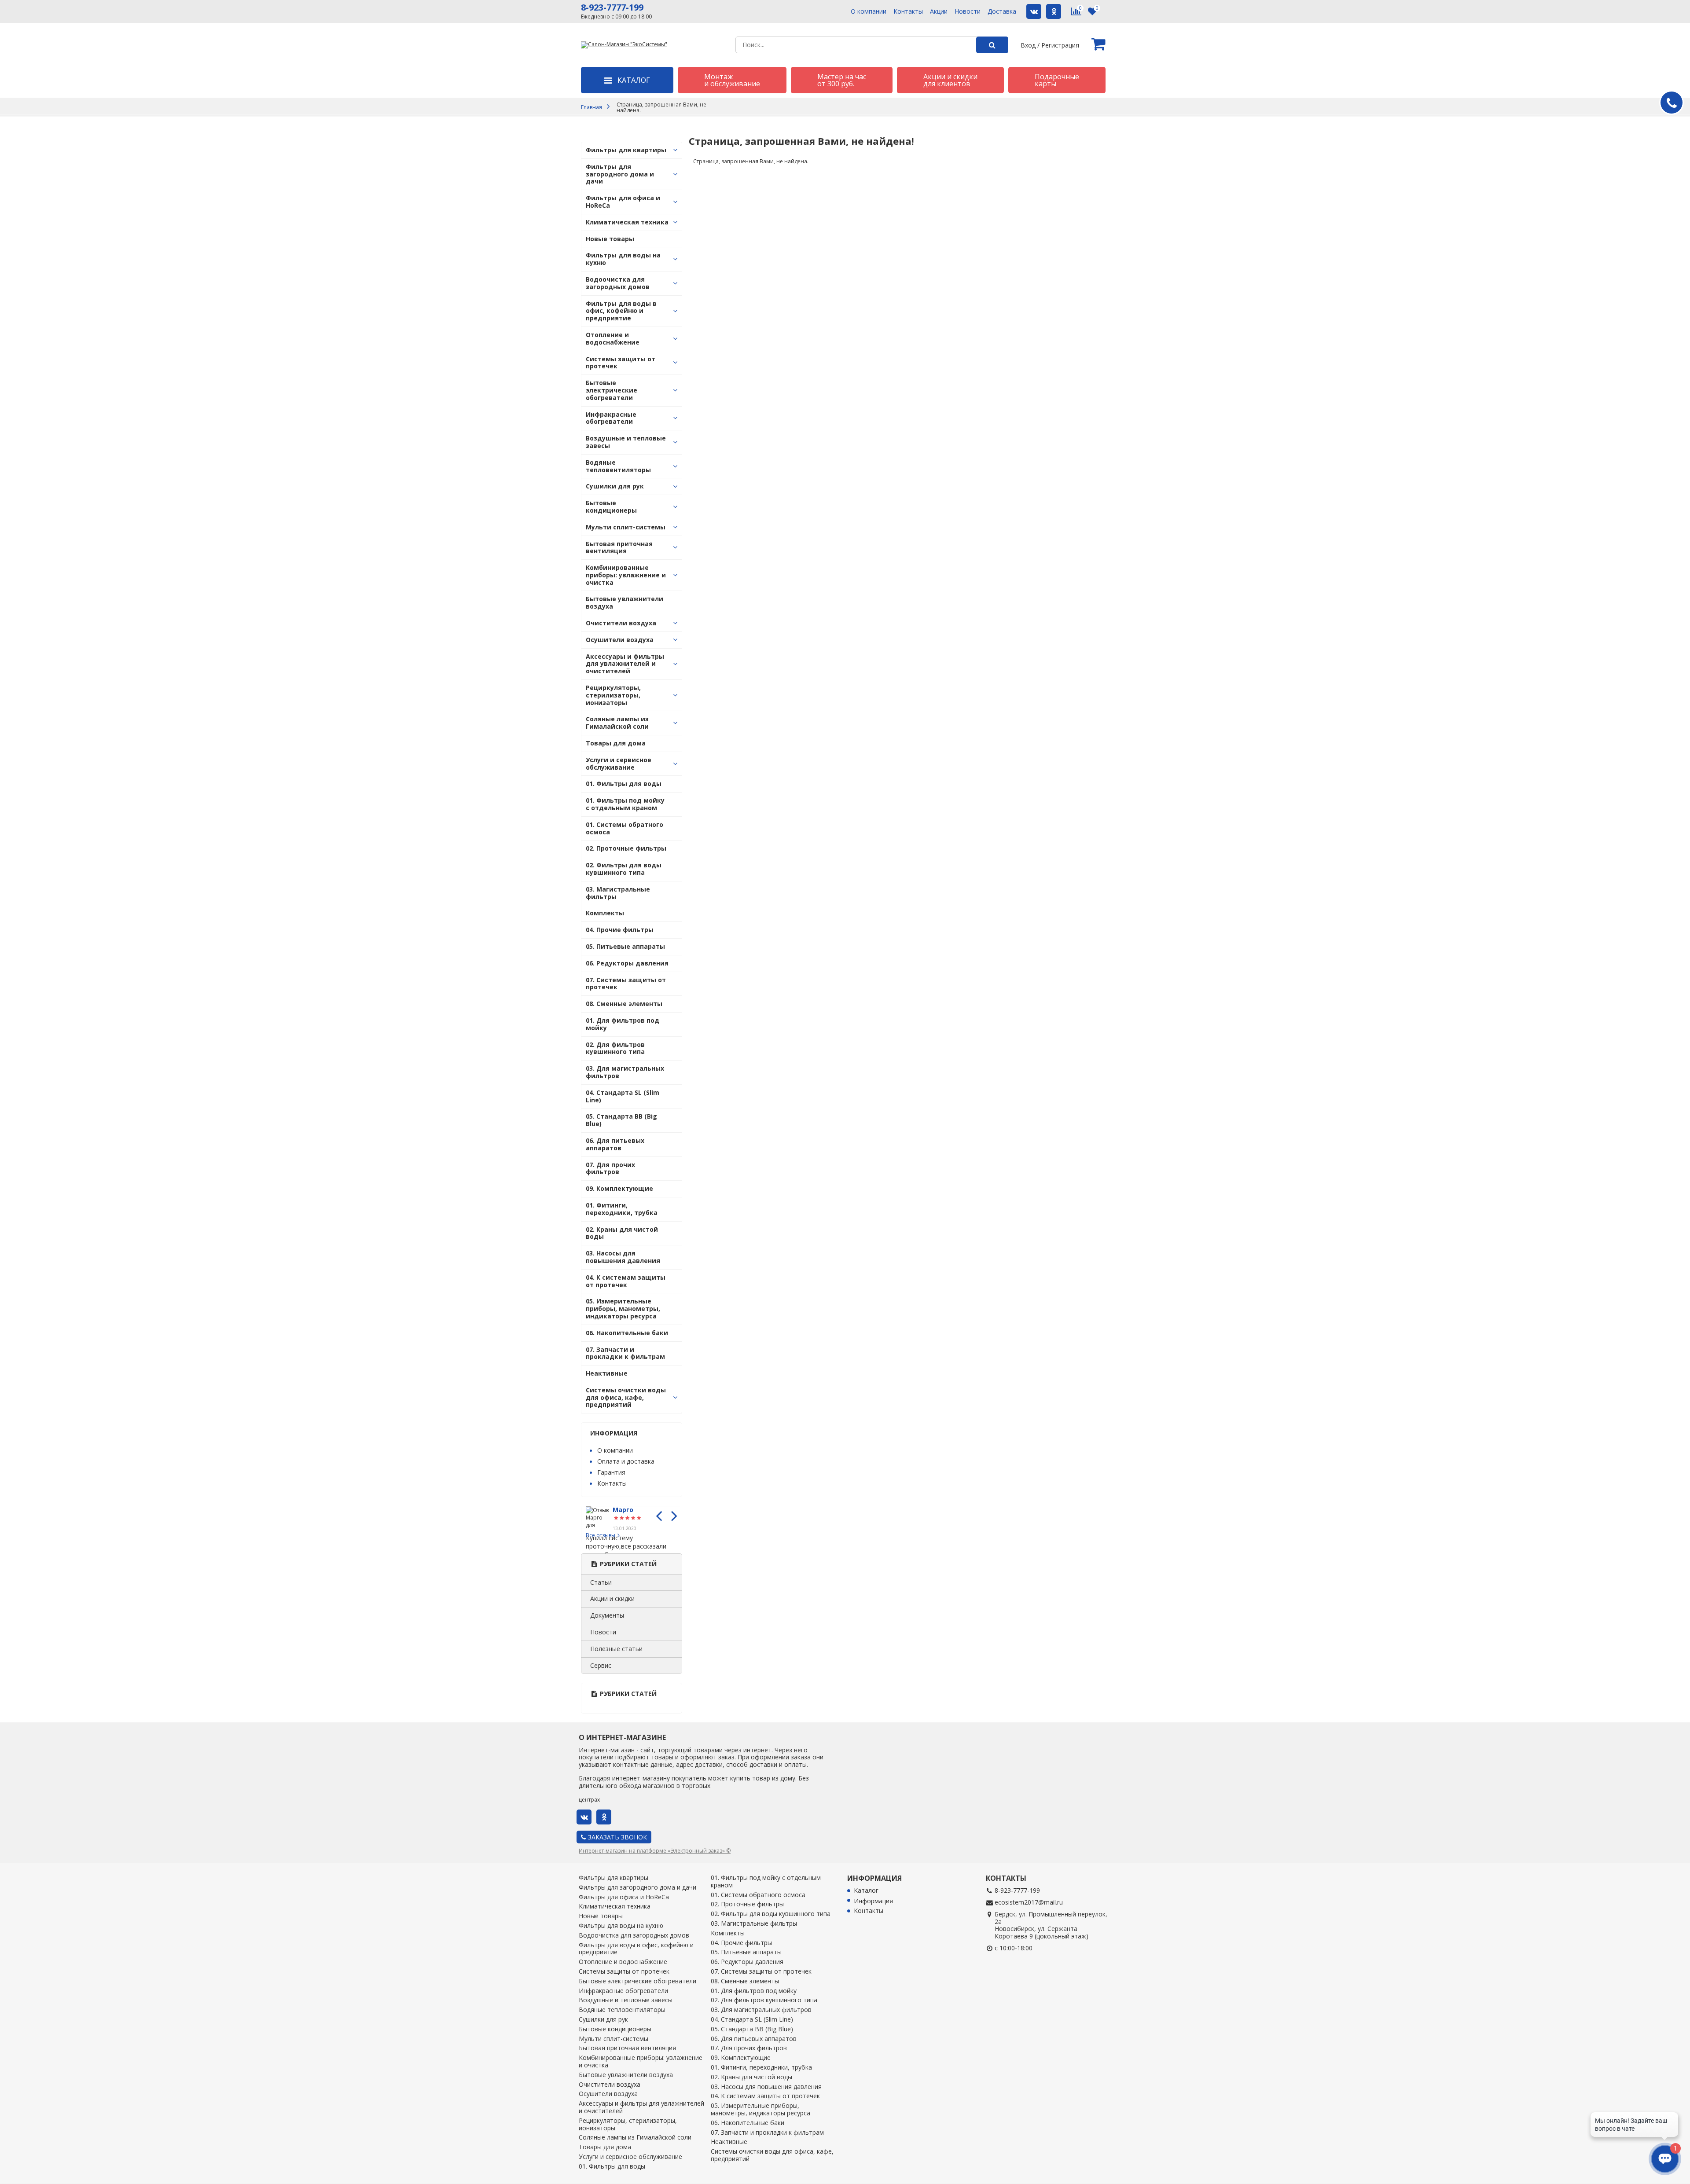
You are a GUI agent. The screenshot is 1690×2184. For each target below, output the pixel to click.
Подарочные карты (1057, 80)
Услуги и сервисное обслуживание (619, 763)
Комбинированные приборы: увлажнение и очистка (626, 575)
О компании (869, 12)
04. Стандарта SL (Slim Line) (623, 1096)
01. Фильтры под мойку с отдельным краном (625, 804)
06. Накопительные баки (627, 1333)
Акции (939, 12)
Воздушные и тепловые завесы (626, 442)
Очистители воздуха (621, 623)
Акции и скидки (612, 1599)
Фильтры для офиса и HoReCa (623, 202)
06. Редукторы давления (627, 963)
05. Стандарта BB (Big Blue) (621, 1120)
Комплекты (605, 913)
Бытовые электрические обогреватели (612, 390)
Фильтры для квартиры (626, 150)
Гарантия (611, 1472)
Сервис (601, 1665)
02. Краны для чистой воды (622, 1233)
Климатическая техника (627, 222)
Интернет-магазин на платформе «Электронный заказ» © (655, 1851)
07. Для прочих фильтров (610, 1168)
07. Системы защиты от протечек (626, 984)
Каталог (866, 1891)
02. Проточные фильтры (626, 848)
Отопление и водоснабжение (613, 338)
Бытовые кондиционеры (611, 507)
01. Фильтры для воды (624, 784)
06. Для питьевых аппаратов (615, 1144)
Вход (1028, 45)
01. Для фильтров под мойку (623, 1024)
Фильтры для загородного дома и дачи (620, 174)
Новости (968, 12)
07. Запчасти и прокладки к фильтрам (625, 1353)
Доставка (1002, 12)
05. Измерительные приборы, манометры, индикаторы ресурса (623, 1309)
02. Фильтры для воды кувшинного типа (624, 869)
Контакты (908, 12)
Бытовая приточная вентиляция (619, 547)
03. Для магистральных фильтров (625, 1072)
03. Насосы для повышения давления (623, 1257)
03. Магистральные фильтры (618, 893)
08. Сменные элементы (624, 1004)
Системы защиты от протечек (621, 363)
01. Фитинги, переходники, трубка (622, 1209)
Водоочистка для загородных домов (618, 283)
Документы (607, 1615)
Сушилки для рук (615, 486)
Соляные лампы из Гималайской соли (617, 723)
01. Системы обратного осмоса (625, 828)
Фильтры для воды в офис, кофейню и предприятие (621, 311)
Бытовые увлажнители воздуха (625, 602)
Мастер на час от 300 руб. (842, 80)
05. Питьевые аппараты (625, 946)
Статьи (601, 1582)
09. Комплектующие (619, 1188)
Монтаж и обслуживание (732, 80)
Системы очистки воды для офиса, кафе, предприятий (626, 1397)
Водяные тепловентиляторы (618, 466)
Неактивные (607, 1373)
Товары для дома (616, 743)
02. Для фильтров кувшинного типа (615, 1048)
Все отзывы (601, 1535)
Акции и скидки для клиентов (950, 80)
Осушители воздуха (620, 640)
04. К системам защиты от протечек (626, 1281)
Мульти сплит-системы (626, 527)
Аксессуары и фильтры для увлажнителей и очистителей (625, 664)
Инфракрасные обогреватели (611, 418)
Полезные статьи (616, 1649)
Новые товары (610, 239)
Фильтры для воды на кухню (623, 259)
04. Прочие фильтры (620, 930)
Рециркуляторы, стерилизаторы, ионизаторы (613, 695)
